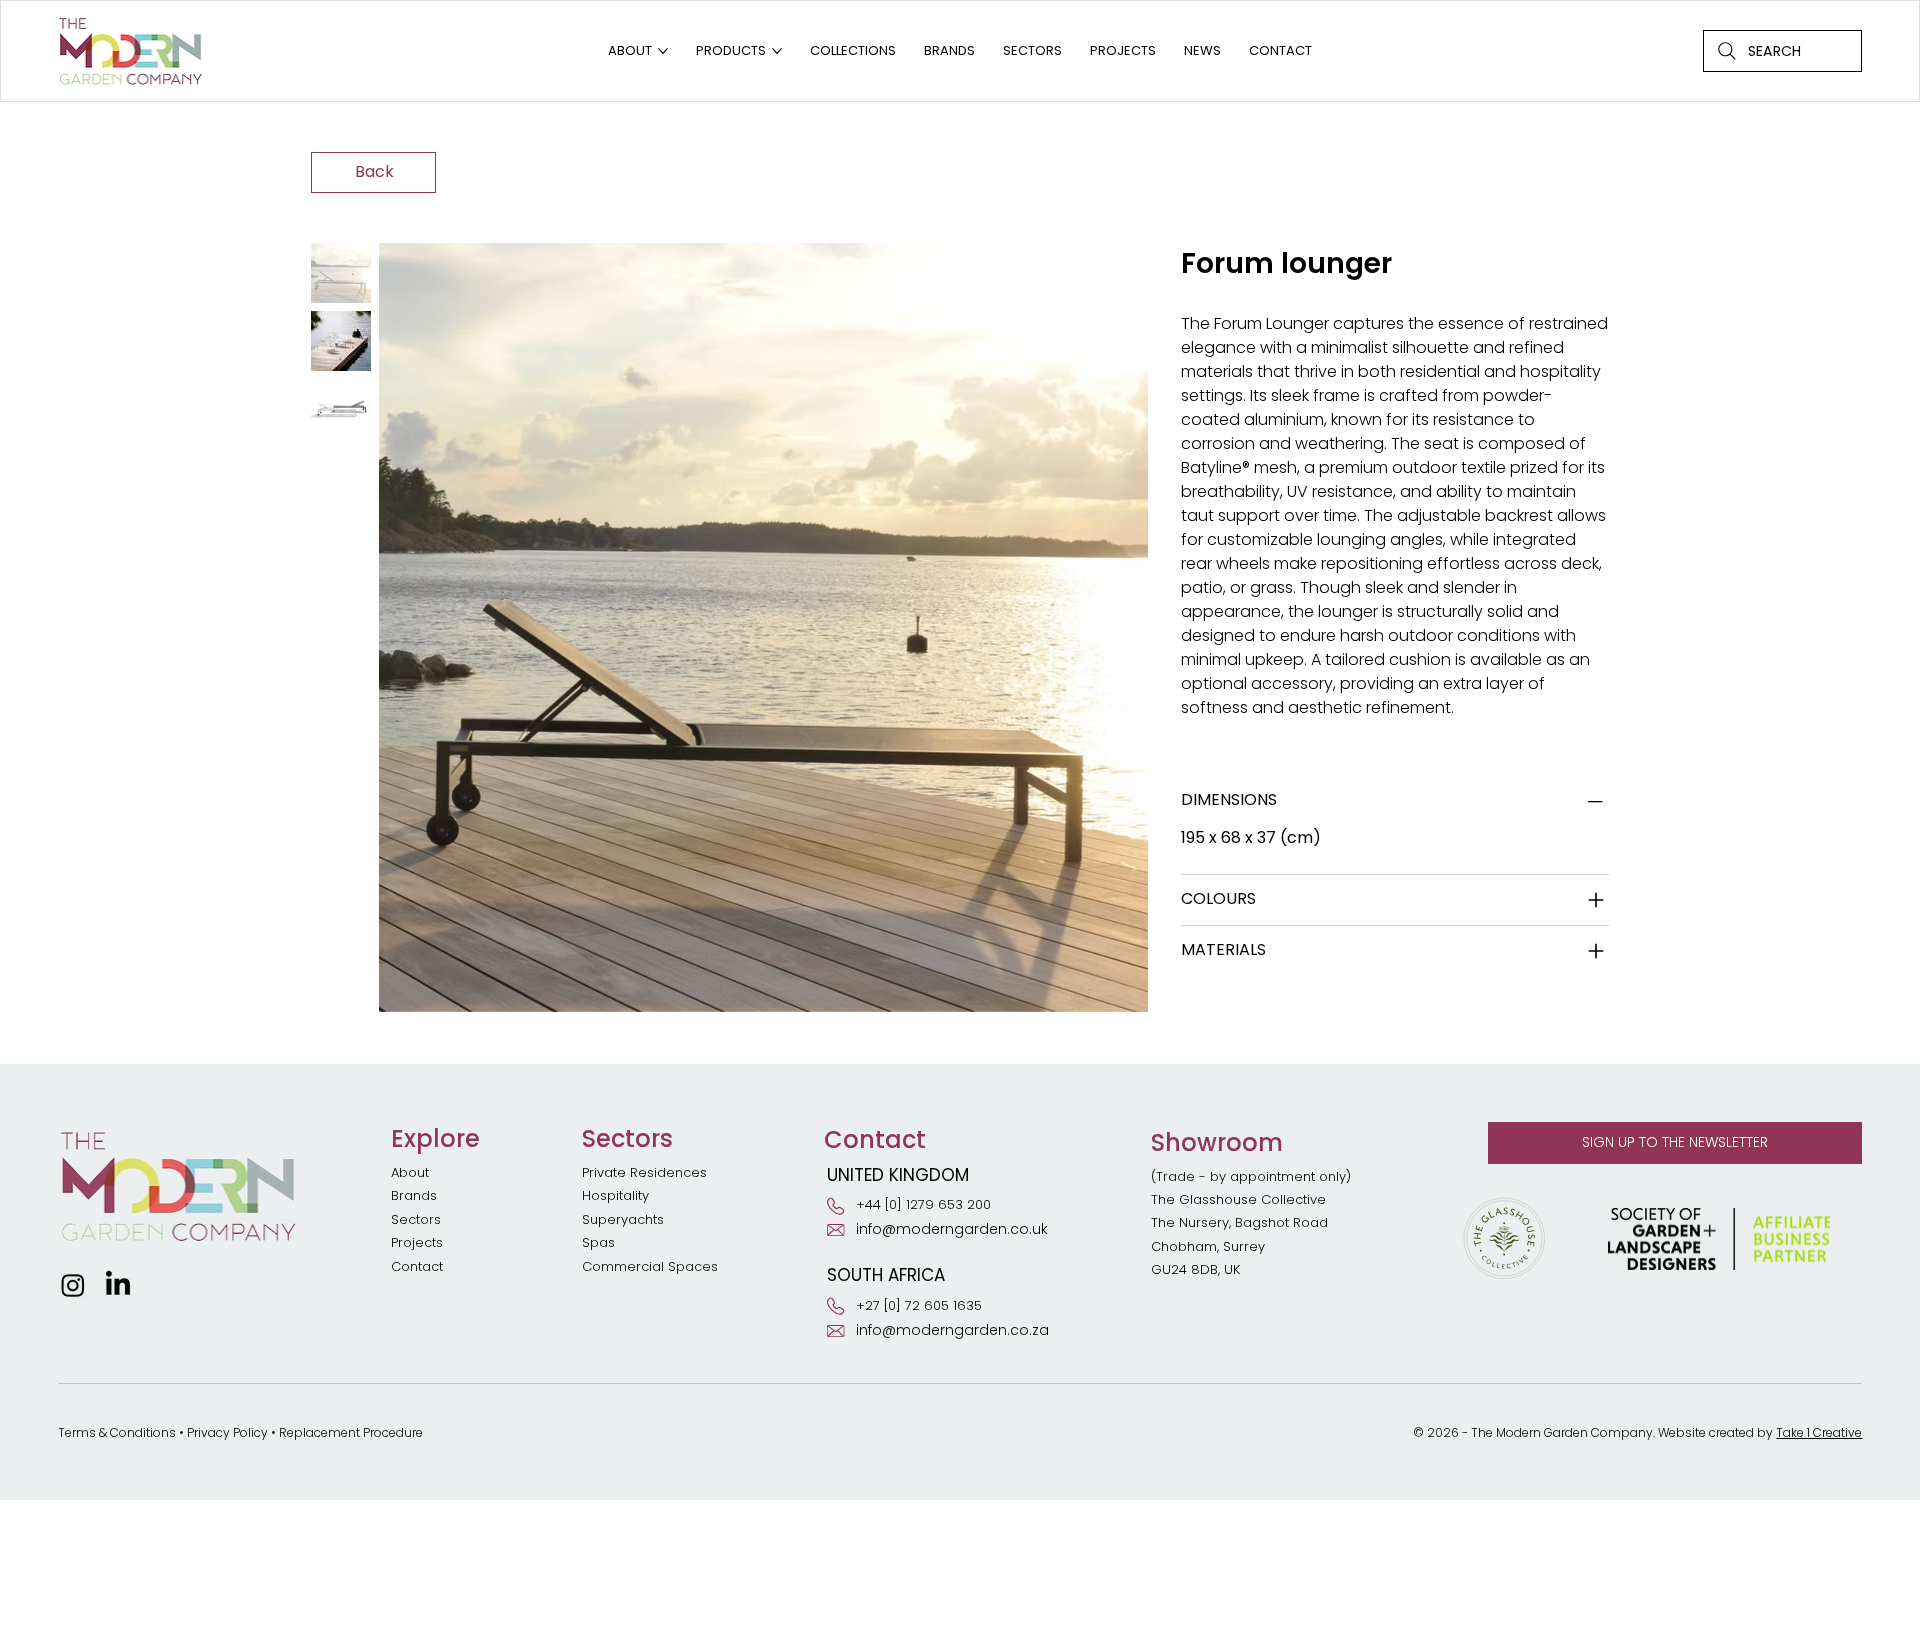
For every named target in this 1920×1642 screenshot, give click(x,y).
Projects (417, 1242)
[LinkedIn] (118, 1285)
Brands (414, 1195)
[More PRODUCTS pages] (777, 51)
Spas (598, 1242)
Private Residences (644, 1172)
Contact (417, 1266)
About (410, 1172)
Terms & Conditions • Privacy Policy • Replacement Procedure (240, 1432)
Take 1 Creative (1819, 1432)
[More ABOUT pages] (663, 51)
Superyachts (623, 1219)
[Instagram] (73, 1285)
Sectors (416, 1219)
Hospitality (615, 1195)
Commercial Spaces (652, 1266)
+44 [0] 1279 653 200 (923, 1204)
